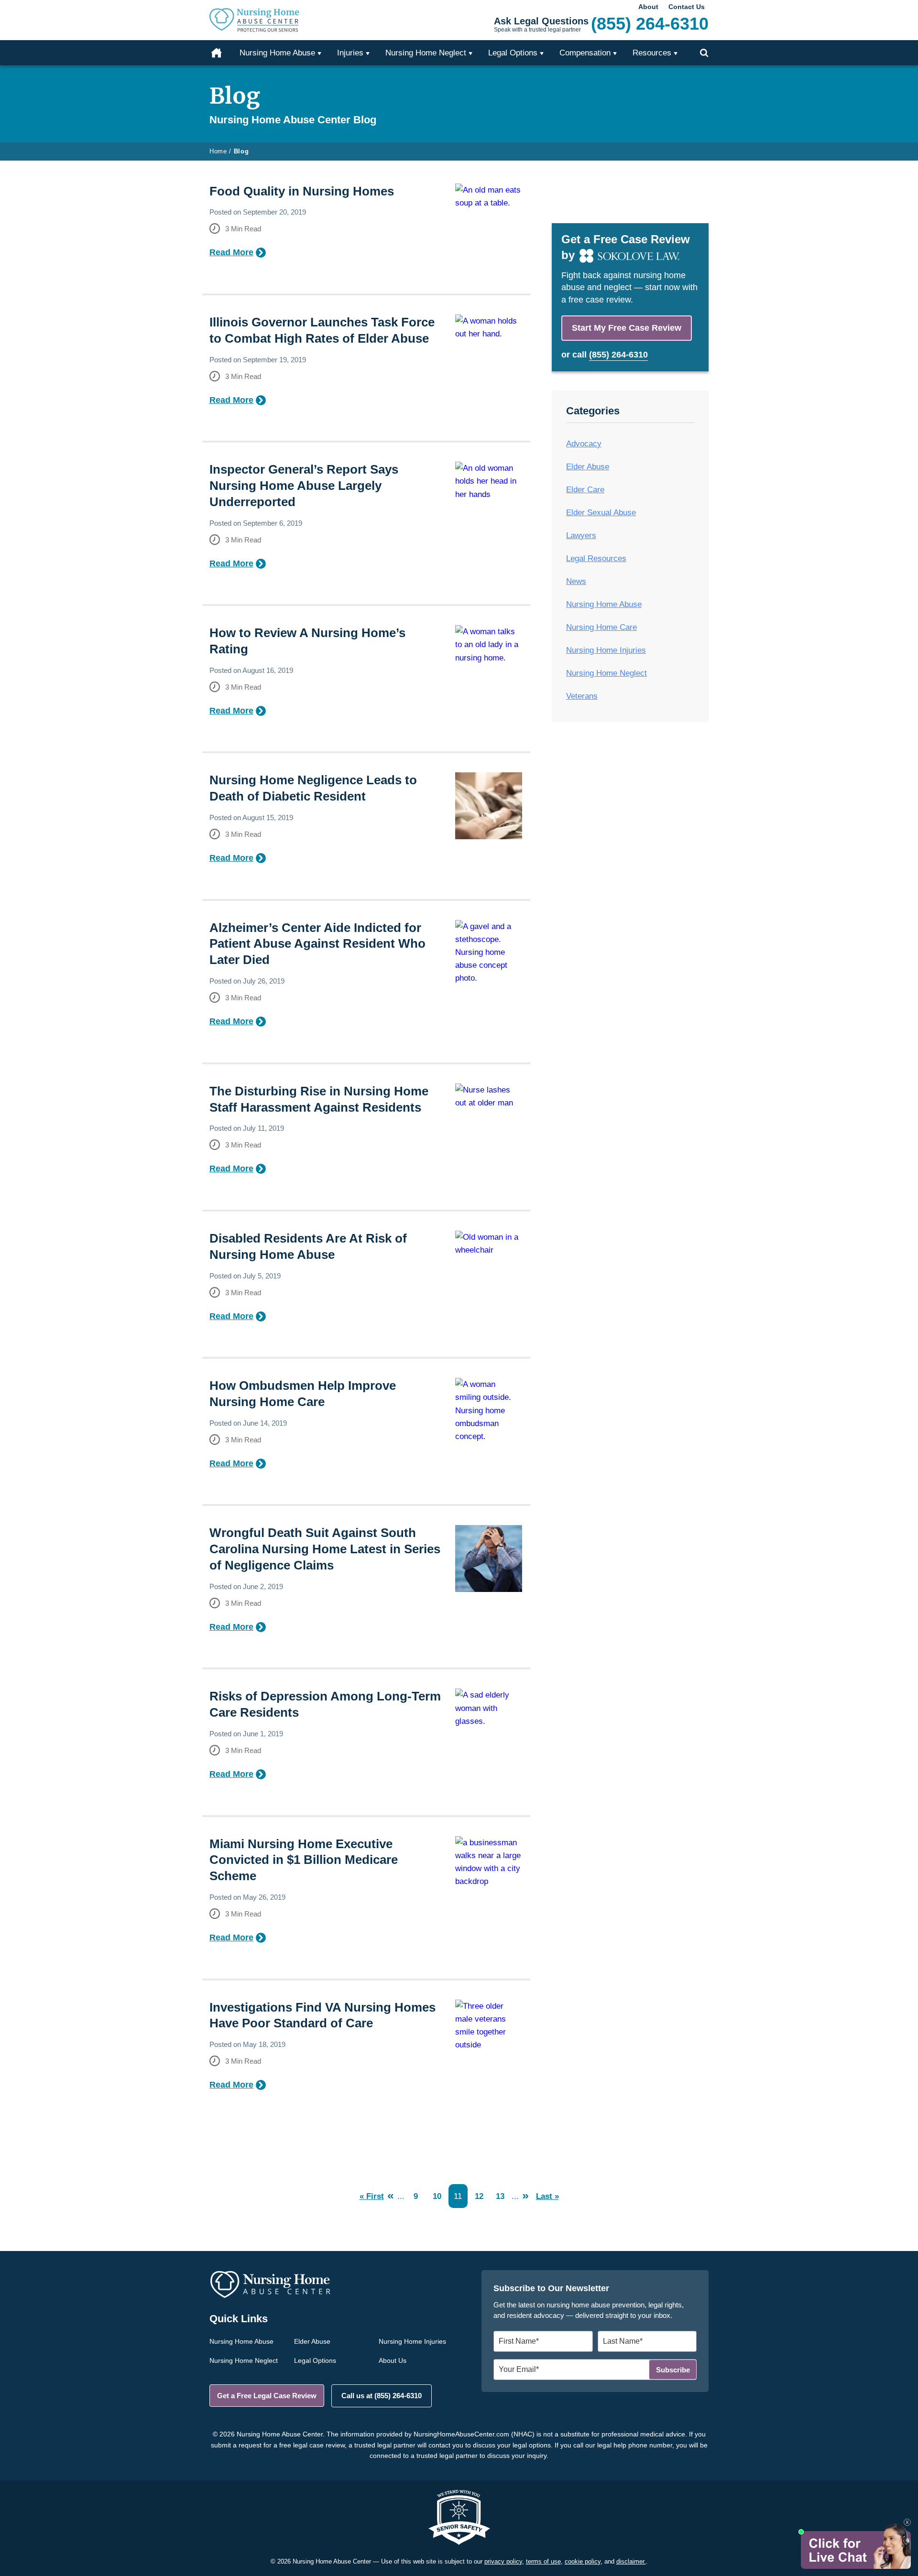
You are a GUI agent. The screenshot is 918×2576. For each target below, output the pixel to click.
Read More (231, 252)
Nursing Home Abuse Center (268, 20)
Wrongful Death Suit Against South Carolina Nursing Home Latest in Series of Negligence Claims (325, 1549)
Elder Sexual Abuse (601, 513)
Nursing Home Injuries (606, 650)
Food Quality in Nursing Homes (302, 191)
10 (437, 2196)
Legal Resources (596, 558)
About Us (393, 2360)
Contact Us (687, 7)
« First (372, 2196)
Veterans (582, 696)
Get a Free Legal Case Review (267, 2396)
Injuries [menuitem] (350, 53)
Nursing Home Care (601, 627)
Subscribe (673, 2370)
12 (479, 2196)
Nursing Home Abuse (604, 604)
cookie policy (583, 2561)
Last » (547, 2196)
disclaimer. (631, 2561)
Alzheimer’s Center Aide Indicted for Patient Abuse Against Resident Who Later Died (317, 944)
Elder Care (585, 490)
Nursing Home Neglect (607, 673)
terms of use (543, 2561)
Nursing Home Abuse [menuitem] (277, 53)
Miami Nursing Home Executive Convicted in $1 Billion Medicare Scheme (304, 1860)
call (610, 355)
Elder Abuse (588, 467)
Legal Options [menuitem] (513, 53)
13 (500, 2196)
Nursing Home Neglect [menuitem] (426, 53)
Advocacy (584, 444)
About (648, 7)
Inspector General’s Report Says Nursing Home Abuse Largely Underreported (304, 486)
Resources (652, 53)
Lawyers (581, 536)
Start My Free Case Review (627, 328)
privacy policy (503, 2561)
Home (222, 53)
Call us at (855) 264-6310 (382, 2396)
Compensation (585, 53)
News (576, 581)
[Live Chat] (855, 2546)
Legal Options (315, 2360)
